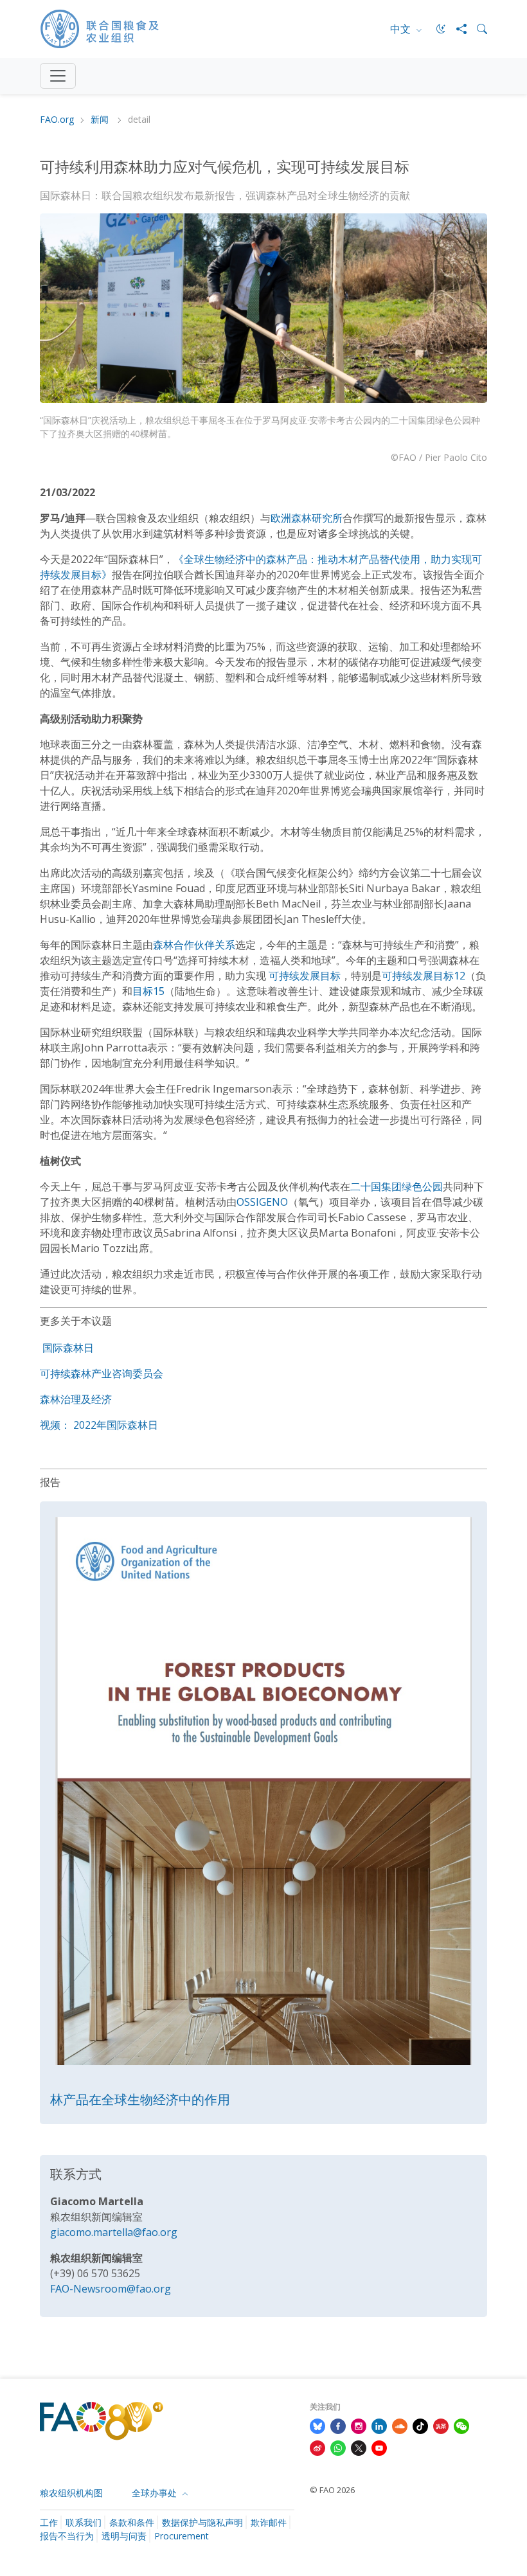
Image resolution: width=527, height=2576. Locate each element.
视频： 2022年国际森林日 (99, 1425)
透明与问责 (124, 2536)
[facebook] (338, 2425)
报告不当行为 (67, 2536)
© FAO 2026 (332, 2490)
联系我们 (84, 2522)
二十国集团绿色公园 (397, 1186)
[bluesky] (317, 2425)
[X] (359, 2447)
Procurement (182, 2536)
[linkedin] (379, 2425)
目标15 (148, 991)
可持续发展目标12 (424, 976)
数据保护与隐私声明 (202, 2522)
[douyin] (420, 2425)
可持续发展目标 (305, 976)
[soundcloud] (400, 2425)
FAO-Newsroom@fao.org (111, 2289)
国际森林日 (68, 1348)
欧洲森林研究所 (307, 518)
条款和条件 (132, 2522)
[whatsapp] (338, 2447)
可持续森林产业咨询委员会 (102, 1373)
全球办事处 (156, 2493)
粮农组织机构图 (71, 2493)
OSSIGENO (262, 1202)
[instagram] (359, 2425)
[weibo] (317, 2447)
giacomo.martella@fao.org (114, 2232)
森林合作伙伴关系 (194, 945)
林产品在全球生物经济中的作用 (140, 2099)
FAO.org (57, 120)
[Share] (456, 29)
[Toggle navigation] (58, 76)
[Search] (477, 29)
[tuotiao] (441, 2425)
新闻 (101, 120)
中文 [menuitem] (402, 29)
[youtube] (379, 2447)
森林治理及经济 (76, 1399)
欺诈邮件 (269, 2522)
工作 (49, 2522)
